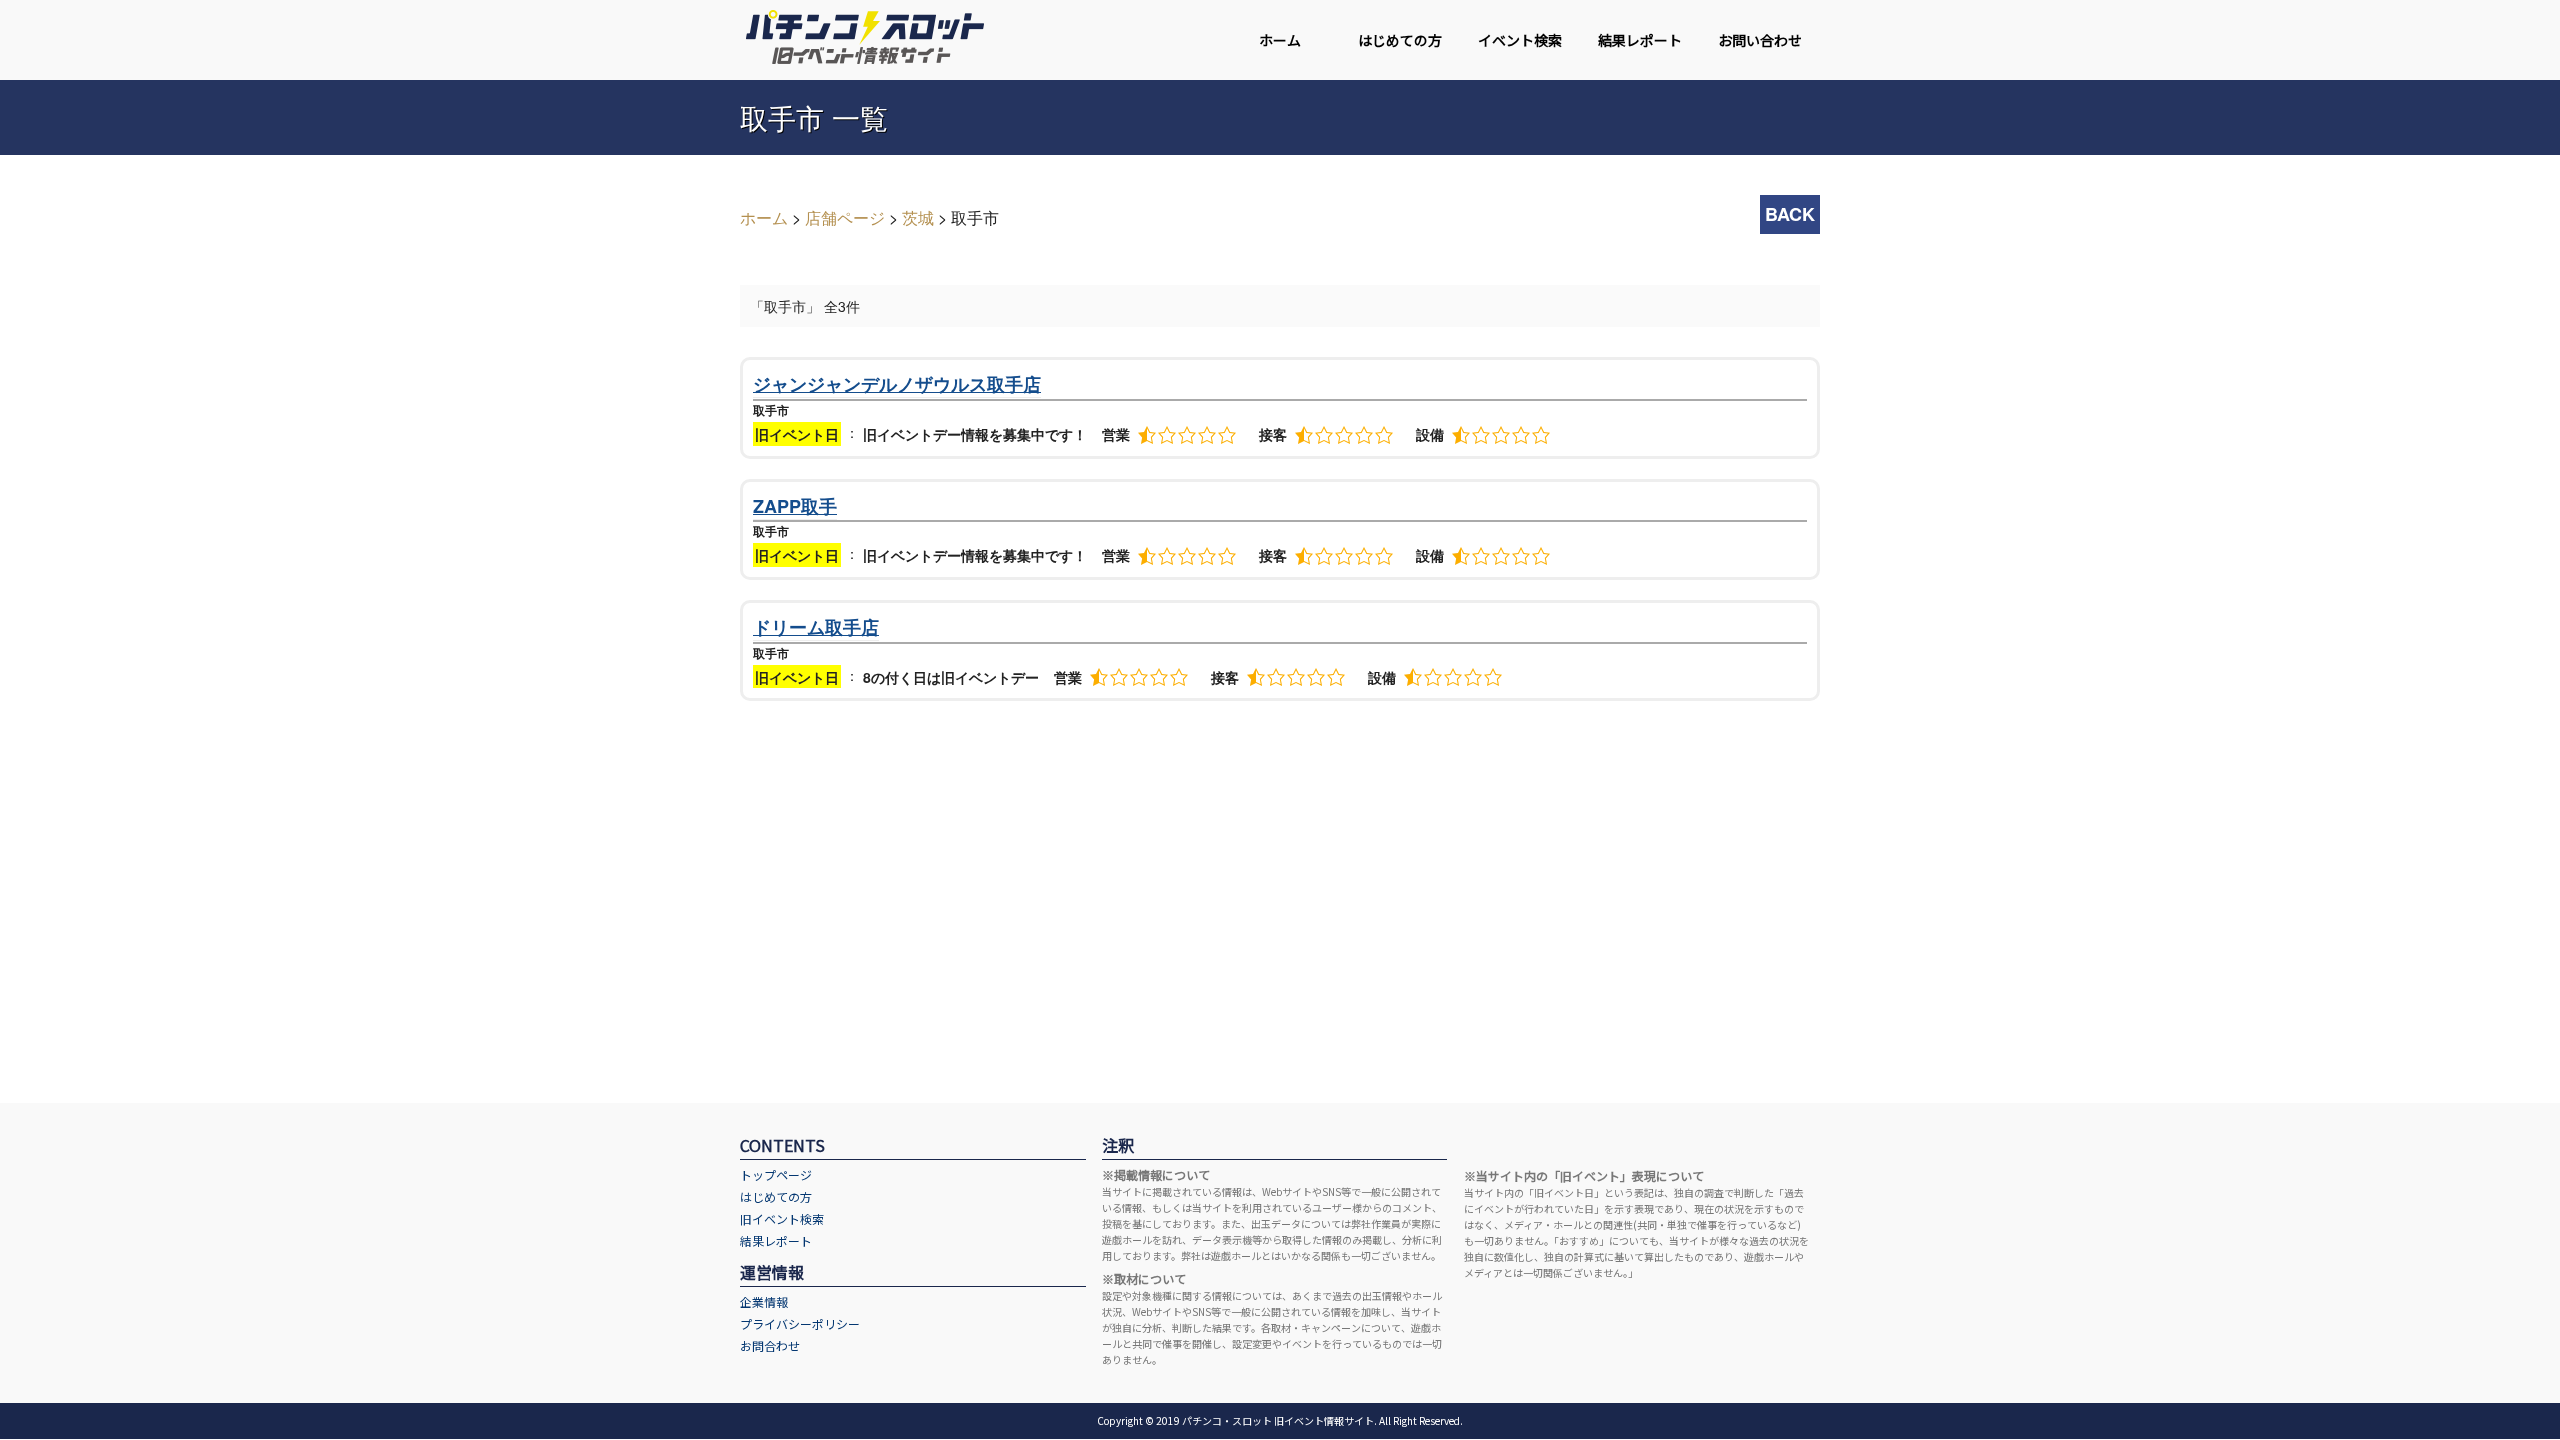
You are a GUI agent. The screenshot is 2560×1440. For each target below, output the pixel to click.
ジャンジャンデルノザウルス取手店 (897, 384)
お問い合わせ (1760, 40)
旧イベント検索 (782, 1218)
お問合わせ (770, 1345)
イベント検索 (1520, 40)
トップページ (776, 1174)
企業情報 (764, 1301)
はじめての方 (1400, 40)
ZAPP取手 (795, 506)
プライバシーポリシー (800, 1323)
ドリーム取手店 (816, 627)
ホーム (1280, 40)
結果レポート (1640, 40)
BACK (1790, 214)
